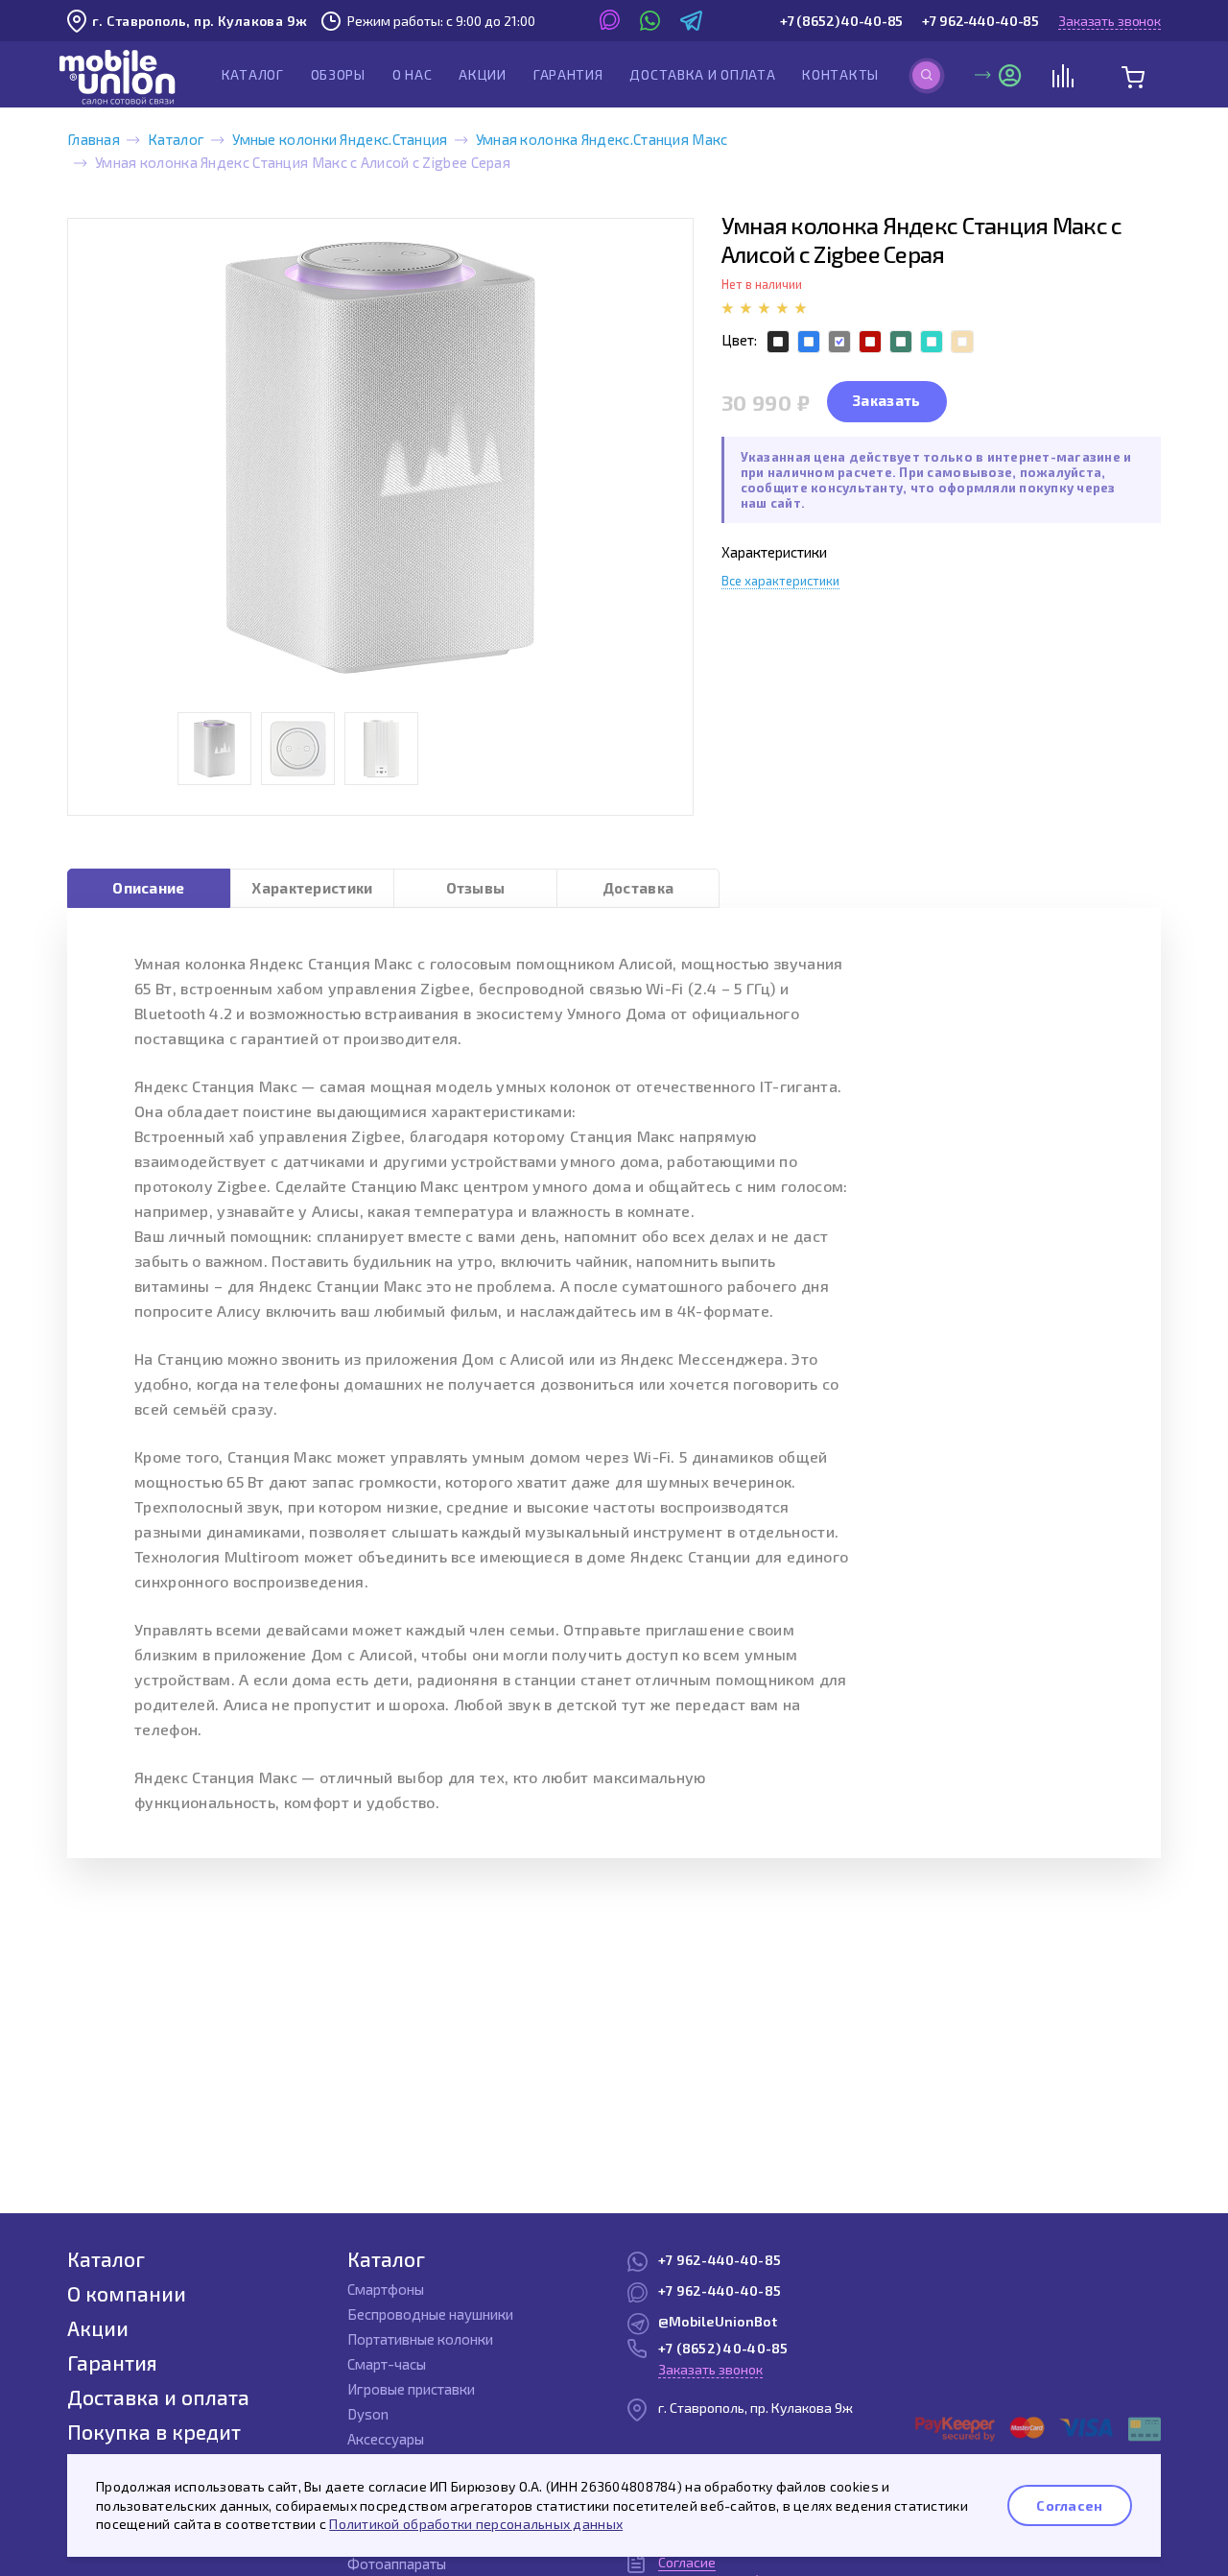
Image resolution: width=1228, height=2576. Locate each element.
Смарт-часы (387, 2364)
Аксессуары (386, 2439)
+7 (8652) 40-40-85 (841, 21)
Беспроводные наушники (430, 2314)
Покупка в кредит (154, 2432)
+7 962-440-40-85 (980, 21)
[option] (380, 458)
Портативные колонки (420, 2339)
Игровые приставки (411, 2389)
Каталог (253, 74)
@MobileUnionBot (718, 2321)
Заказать (886, 400)
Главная (94, 139)
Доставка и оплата (702, 74)
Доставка (638, 888)
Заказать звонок (1110, 21)
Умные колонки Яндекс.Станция (340, 139)
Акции (483, 74)
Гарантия (568, 74)
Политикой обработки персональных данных (476, 2524)
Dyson (368, 2414)
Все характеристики (780, 581)
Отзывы (476, 888)
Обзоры (338, 74)
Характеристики (312, 888)
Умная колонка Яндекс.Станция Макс (602, 139)
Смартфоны (386, 2289)
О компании (127, 2293)
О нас (413, 74)
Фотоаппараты (397, 2564)
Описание (148, 888)
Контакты (840, 74)
